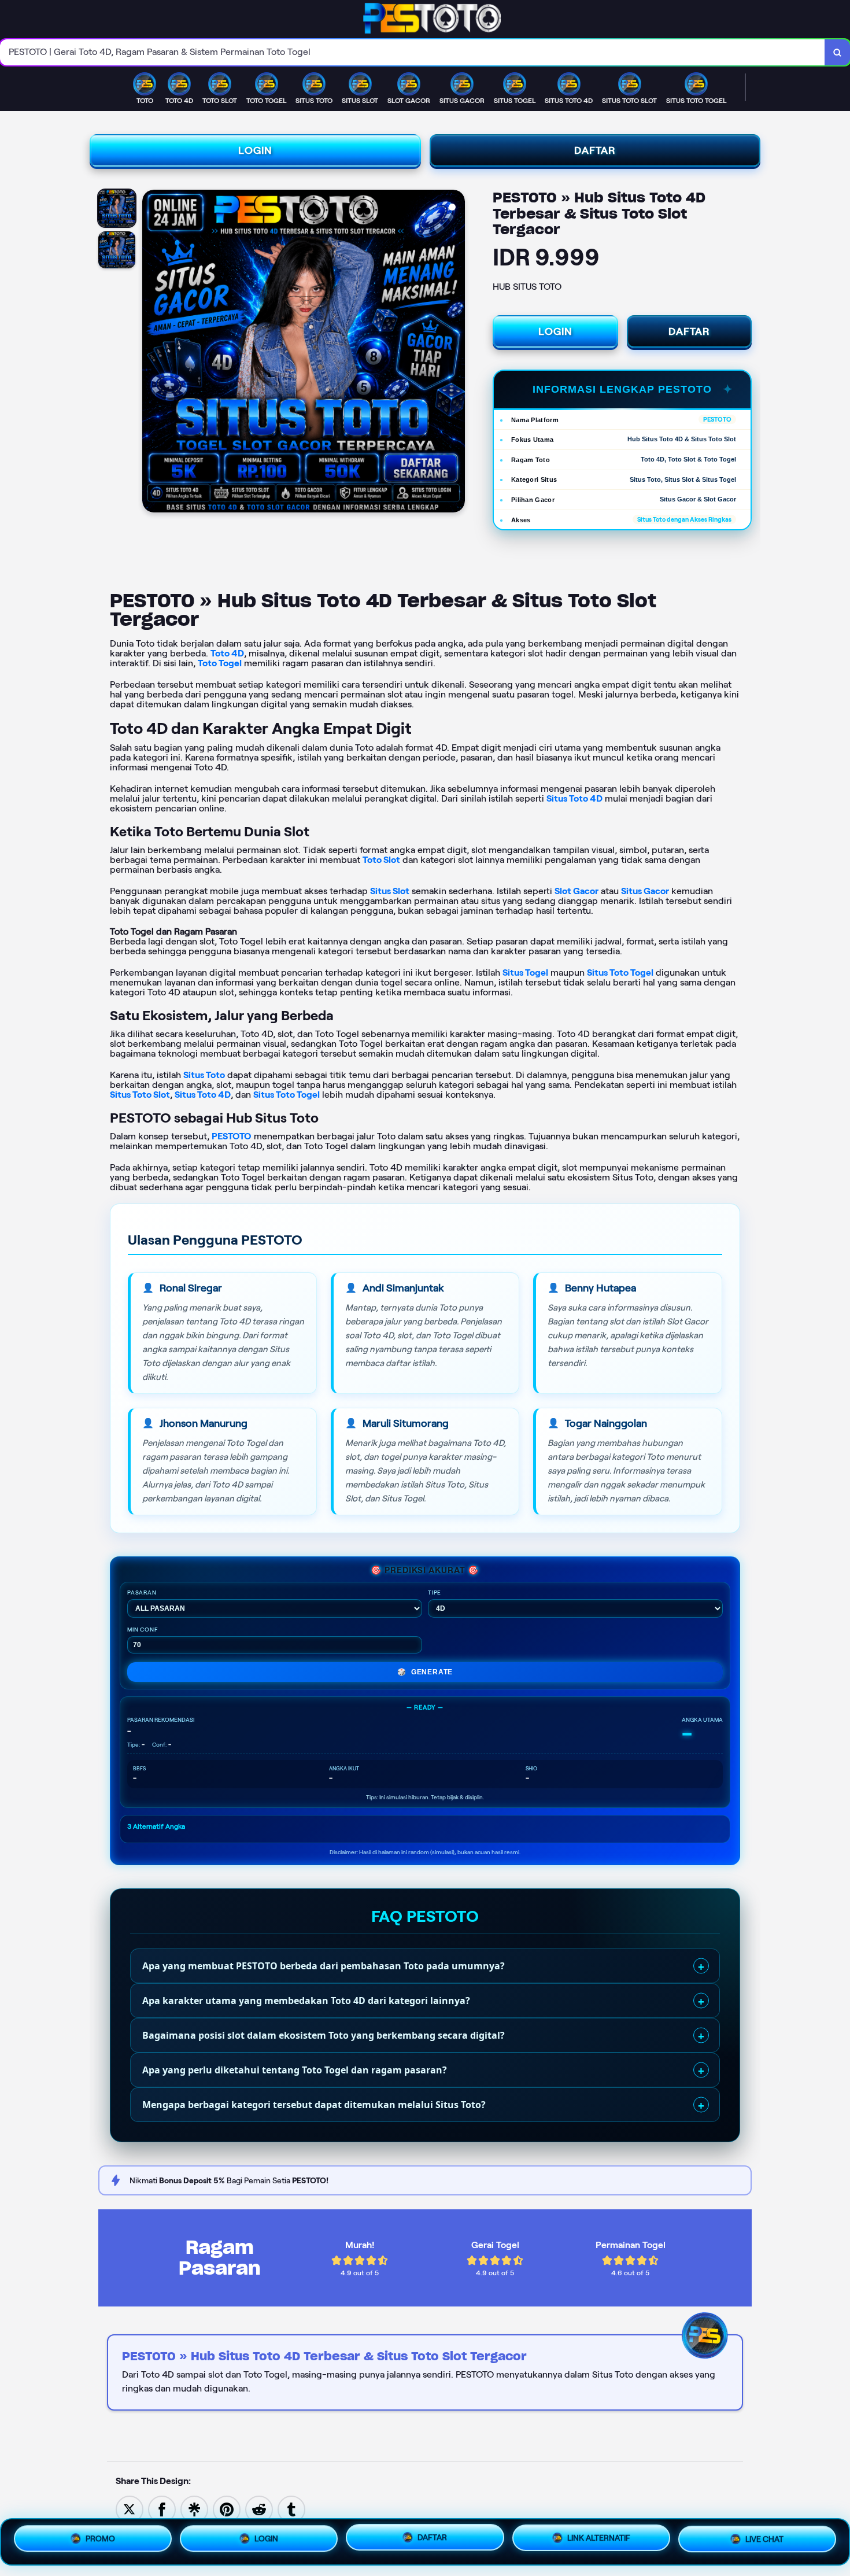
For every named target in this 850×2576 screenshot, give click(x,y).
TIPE (435, 1593)
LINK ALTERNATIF (599, 2538)
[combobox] (413, 52)
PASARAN (142, 1593)
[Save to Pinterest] (227, 2509)
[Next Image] (456, 353)
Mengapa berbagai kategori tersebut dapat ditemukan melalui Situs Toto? (314, 2105)
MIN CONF (143, 1630)
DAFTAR (595, 150)
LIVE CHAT (764, 2540)
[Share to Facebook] (162, 2509)
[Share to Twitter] (130, 2509)
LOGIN (255, 150)
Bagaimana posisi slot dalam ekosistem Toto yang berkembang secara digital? (324, 2035)
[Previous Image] (151, 353)
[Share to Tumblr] (291, 2509)
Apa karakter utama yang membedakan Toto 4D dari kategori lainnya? (306, 2001)
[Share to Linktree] (194, 2509)
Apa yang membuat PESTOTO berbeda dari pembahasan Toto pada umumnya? (324, 1966)
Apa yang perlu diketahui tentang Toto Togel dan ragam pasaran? (295, 2070)
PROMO (100, 2538)
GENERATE (425, 1672)
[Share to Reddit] (259, 2509)
